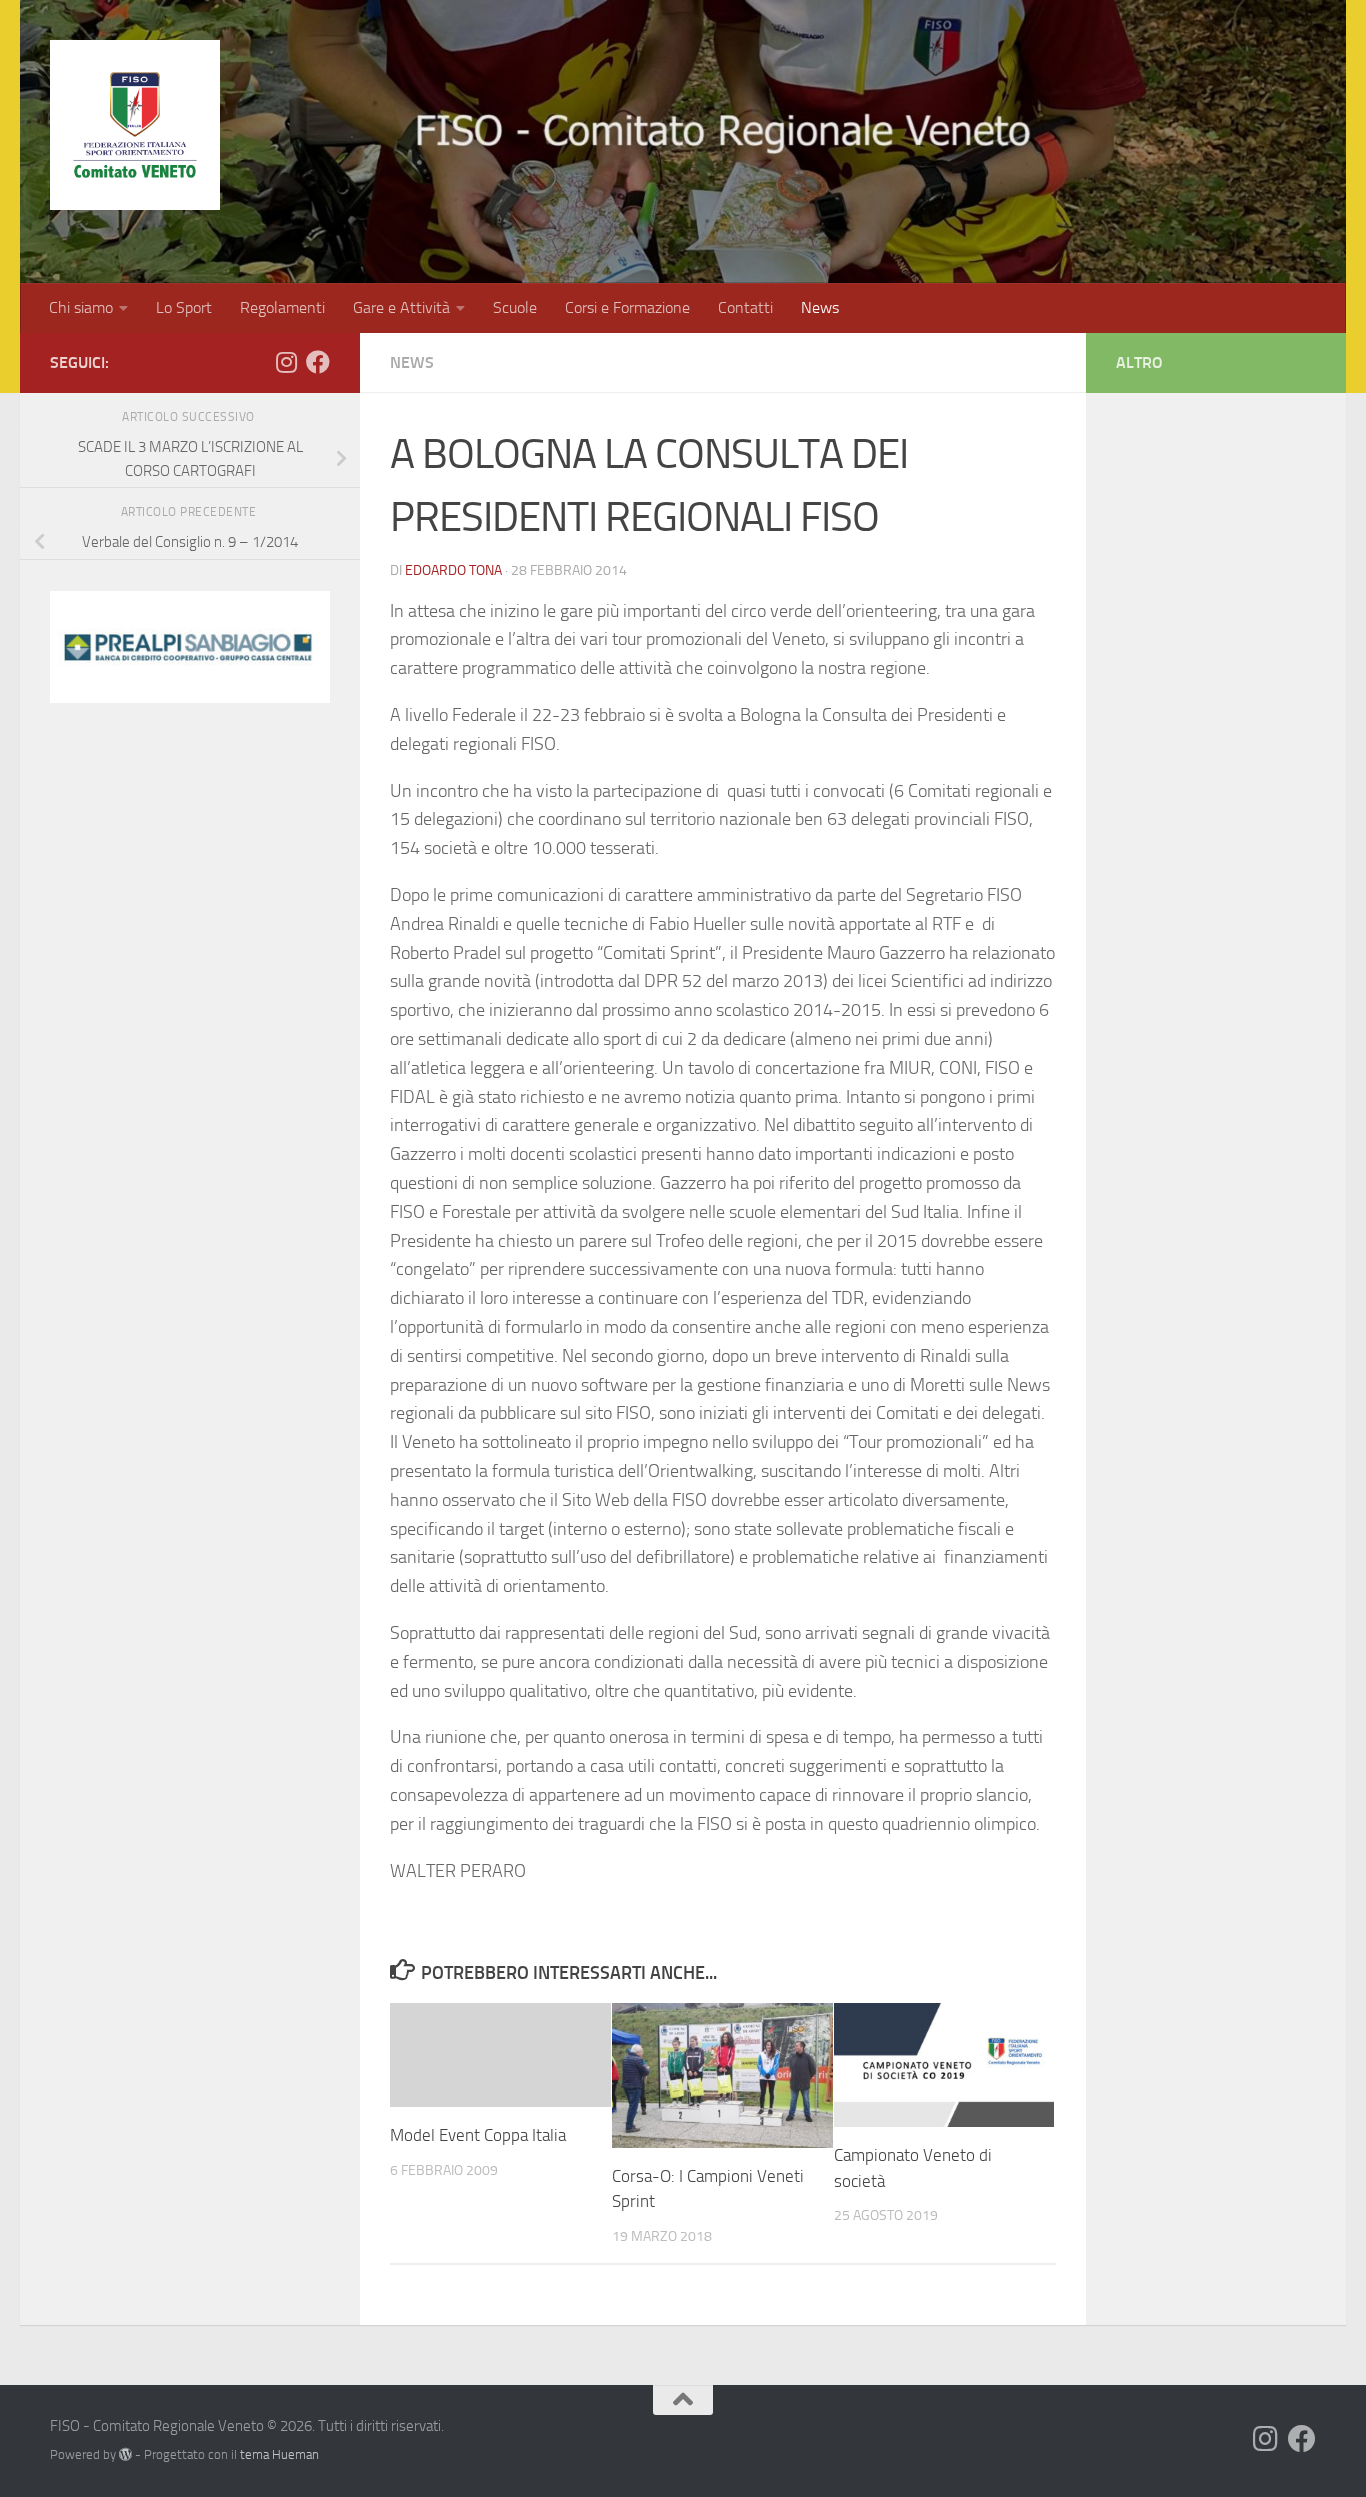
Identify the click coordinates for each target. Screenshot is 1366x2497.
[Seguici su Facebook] (318, 362)
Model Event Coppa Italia (478, 2135)
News (820, 307)
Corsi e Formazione (627, 307)
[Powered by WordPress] (125, 2454)
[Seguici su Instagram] (286, 362)
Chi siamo (81, 307)
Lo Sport (184, 307)
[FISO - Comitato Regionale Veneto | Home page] (135, 125)
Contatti (745, 307)
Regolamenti (282, 307)
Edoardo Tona (453, 570)
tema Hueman (279, 2454)
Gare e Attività (401, 307)
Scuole (515, 307)
